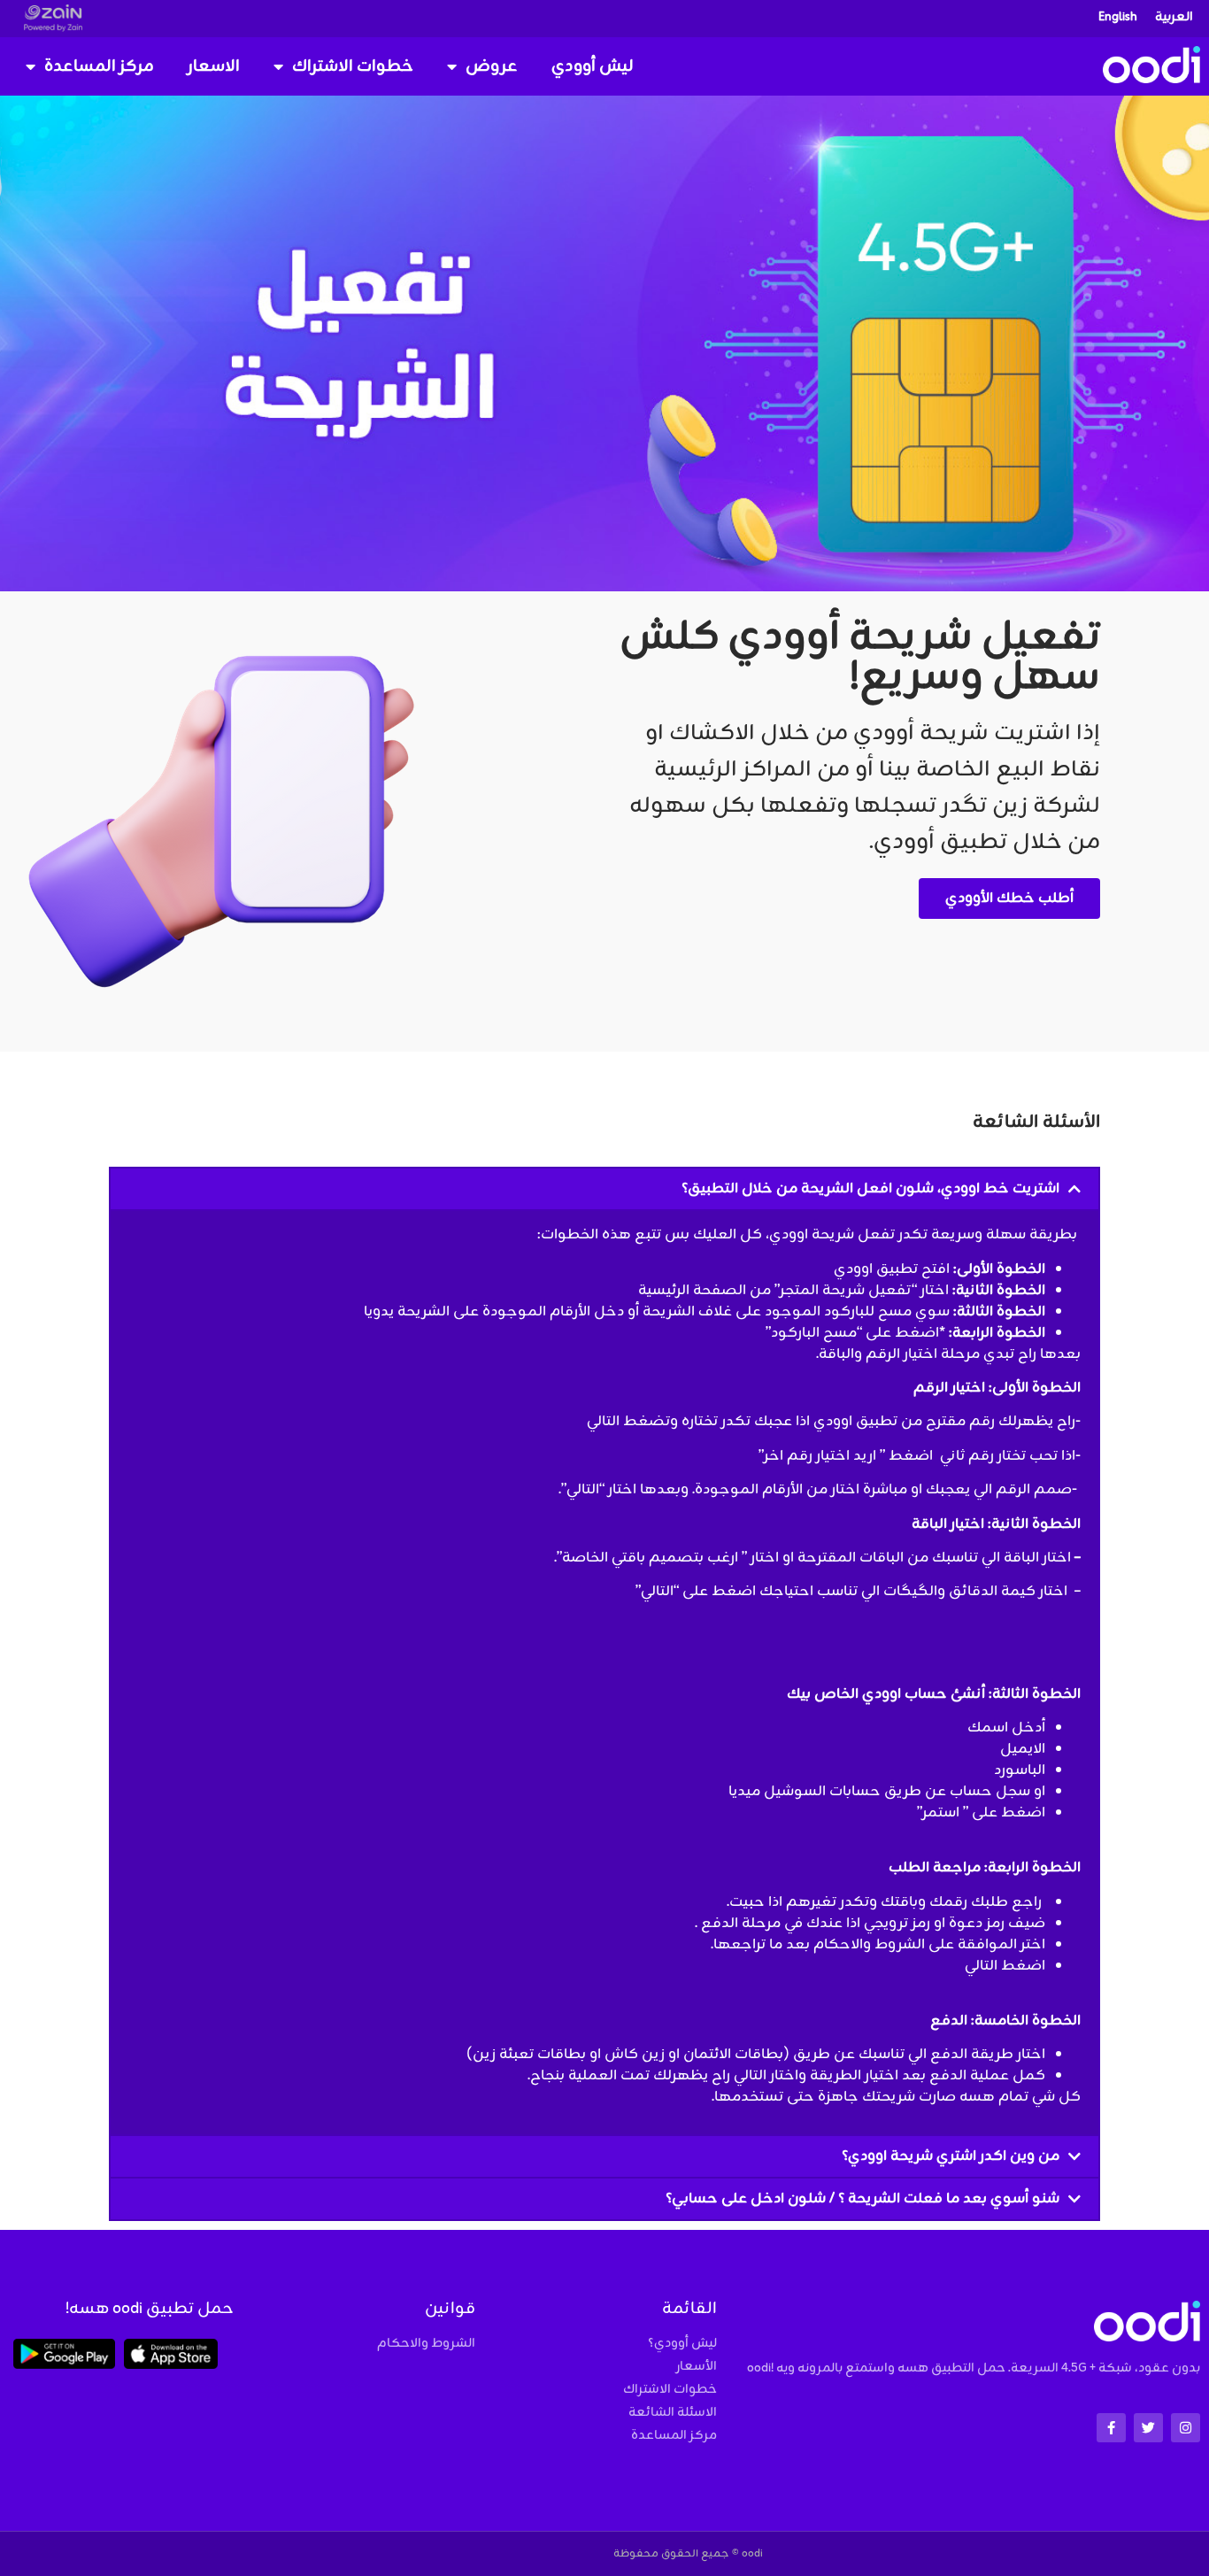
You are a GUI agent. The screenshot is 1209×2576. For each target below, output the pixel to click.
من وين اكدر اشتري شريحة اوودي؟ (951, 2156)
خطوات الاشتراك (353, 66)
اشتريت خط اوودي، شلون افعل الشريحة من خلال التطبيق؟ (870, 1189)
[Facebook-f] (1111, 2428)
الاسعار (214, 66)
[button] (604, 1189)
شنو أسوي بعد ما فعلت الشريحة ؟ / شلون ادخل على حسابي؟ (862, 2199)
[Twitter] (1148, 2428)
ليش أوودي (593, 66)
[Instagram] (1186, 2428)
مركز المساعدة (99, 66)
